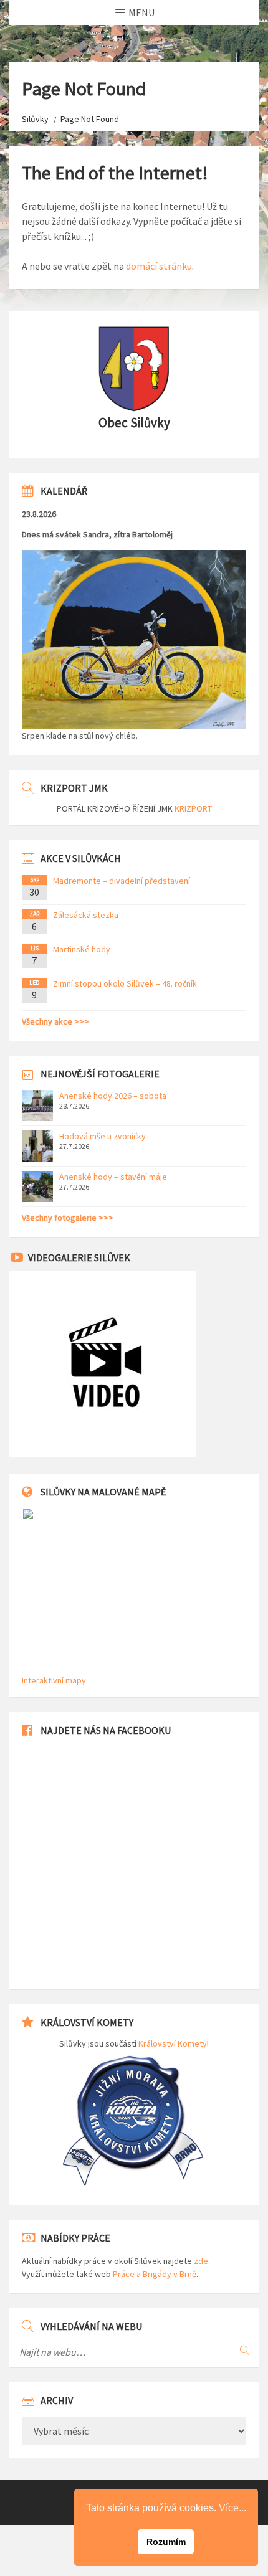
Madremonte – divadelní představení (122, 881)
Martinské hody (82, 949)
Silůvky (35, 119)
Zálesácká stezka (86, 915)
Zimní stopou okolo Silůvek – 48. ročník (125, 983)
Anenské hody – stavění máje (113, 1177)
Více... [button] (232, 2508)
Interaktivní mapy (54, 1680)
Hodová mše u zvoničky (103, 1136)
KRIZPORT (193, 808)
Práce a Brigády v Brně (155, 2274)
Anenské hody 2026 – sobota (113, 1096)
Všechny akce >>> (55, 1021)
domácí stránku (159, 266)
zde (201, 2261)
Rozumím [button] (166, 2542)
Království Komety (173, 2043)
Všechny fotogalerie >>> (68, 1218)
